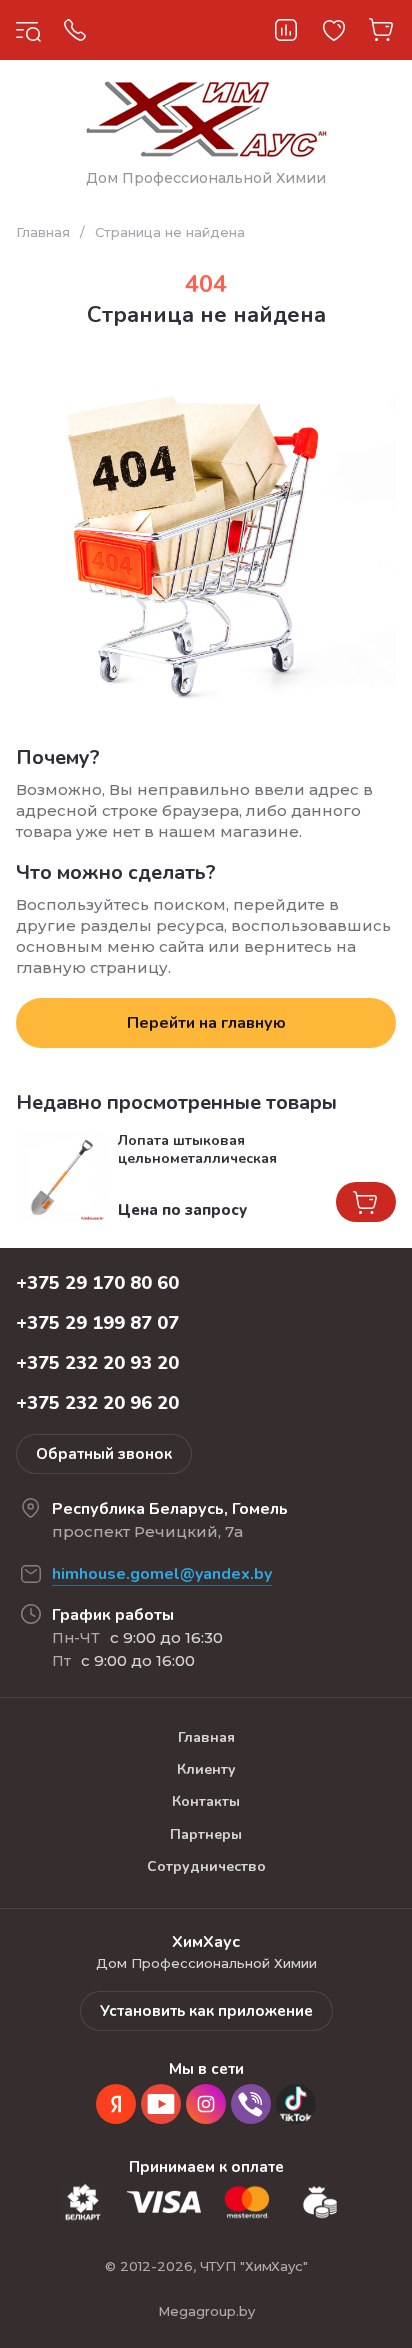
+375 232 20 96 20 (97, 1403)
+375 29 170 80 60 (97, 1283)
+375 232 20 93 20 (97, 1363)
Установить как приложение (206, 2011)
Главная (43, 232)
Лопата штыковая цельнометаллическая (197, 1149)
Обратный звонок (104, 1454)
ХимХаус (174, 30)
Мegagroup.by (206, 2311)
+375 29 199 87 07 (97, 1323)
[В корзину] (366, 1202)
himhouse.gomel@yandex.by (162, 1574)
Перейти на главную (206, 1023)
